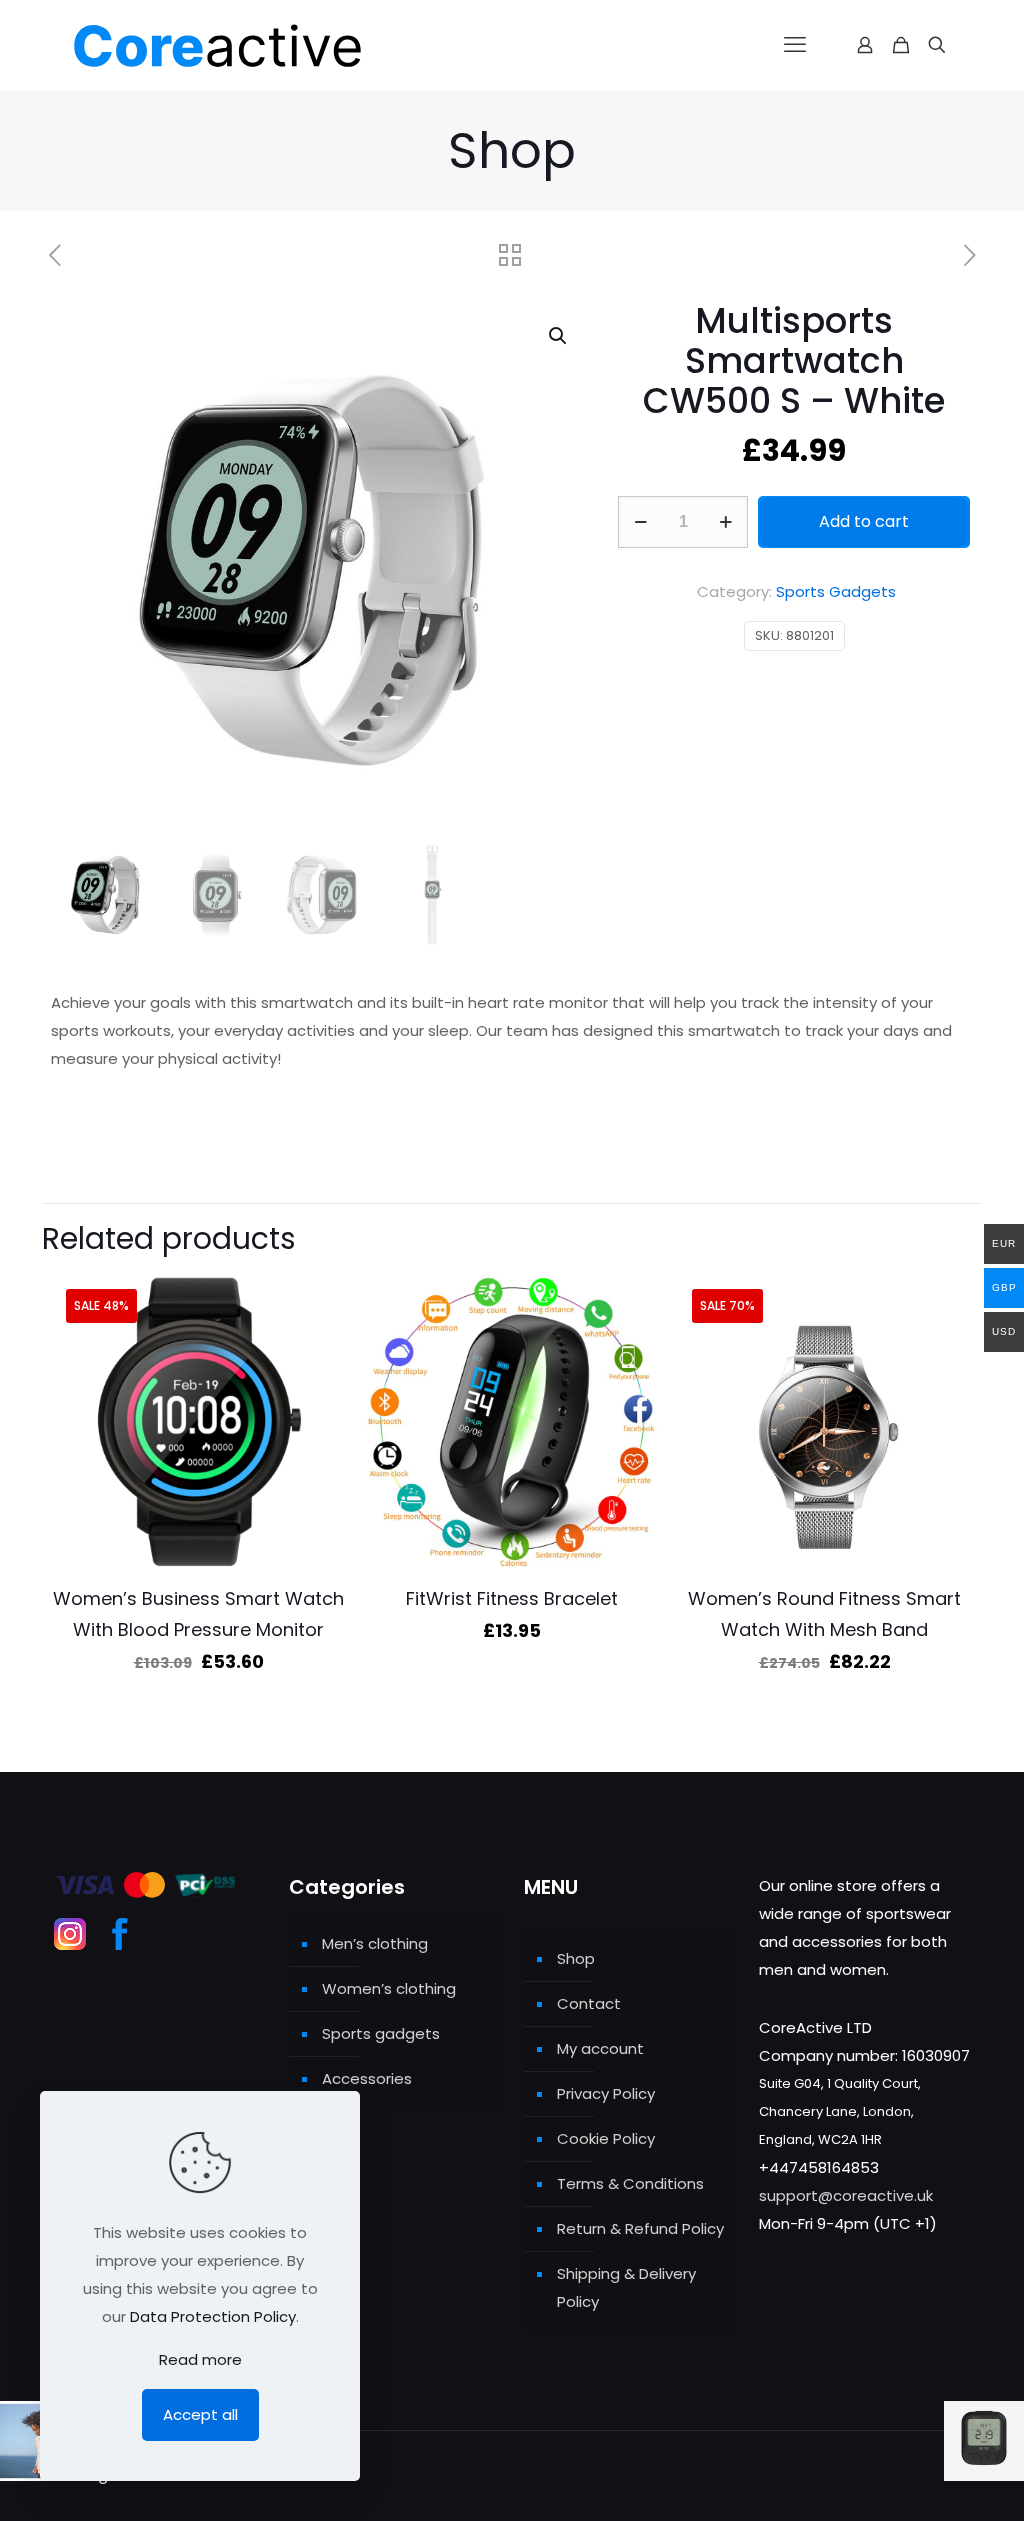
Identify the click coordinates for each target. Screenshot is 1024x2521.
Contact (589, 2003)
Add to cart (864, 521)
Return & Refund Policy (640, 2228)
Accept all (200, 2414)
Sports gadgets (381, 2033)
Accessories (367, 2078)
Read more (200, 2359)
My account (600, 2048)
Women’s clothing (389, 1988)
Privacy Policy (606, 2093)
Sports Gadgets (836, 591)
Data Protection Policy (213, 2316)
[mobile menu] (795, 45)
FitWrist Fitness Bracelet (512, 1598)
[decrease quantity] (640, 522)
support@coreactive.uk (846, 2195)
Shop (576, 1958)
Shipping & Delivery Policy (626, 2287)
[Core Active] (253, 45)
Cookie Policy (606, 2138)
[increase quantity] (725, 522)
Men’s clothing (375, 1943)
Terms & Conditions (630, 2183)
